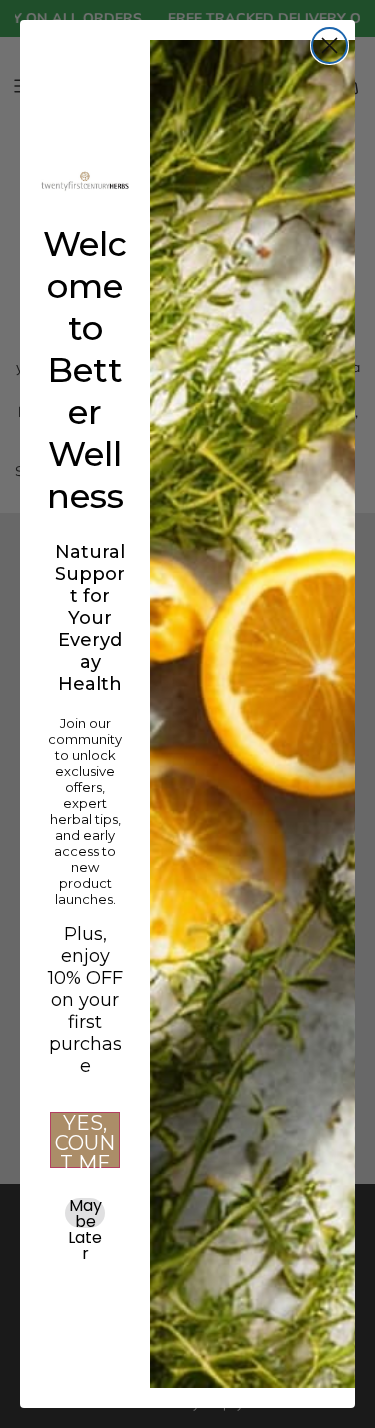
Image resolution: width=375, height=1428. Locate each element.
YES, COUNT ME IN (85, 1140)
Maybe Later (85, 1213)
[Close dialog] (329, 45)
